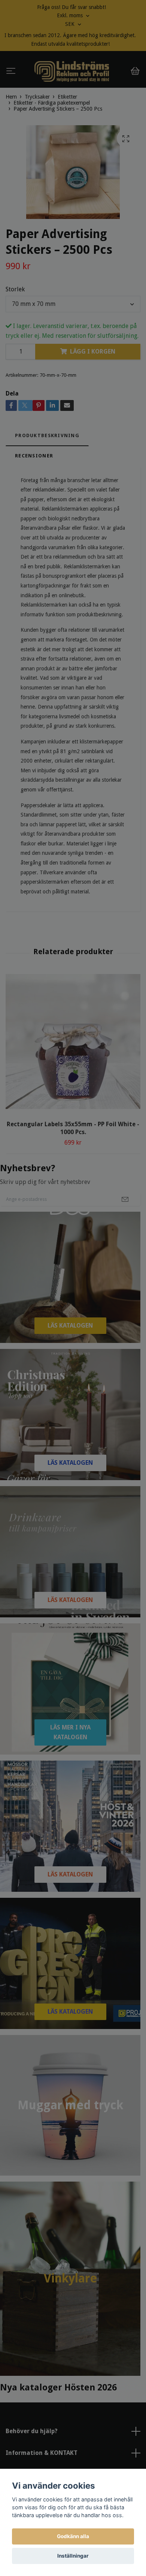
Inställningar (73, 2556)
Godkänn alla (73, 2536)
